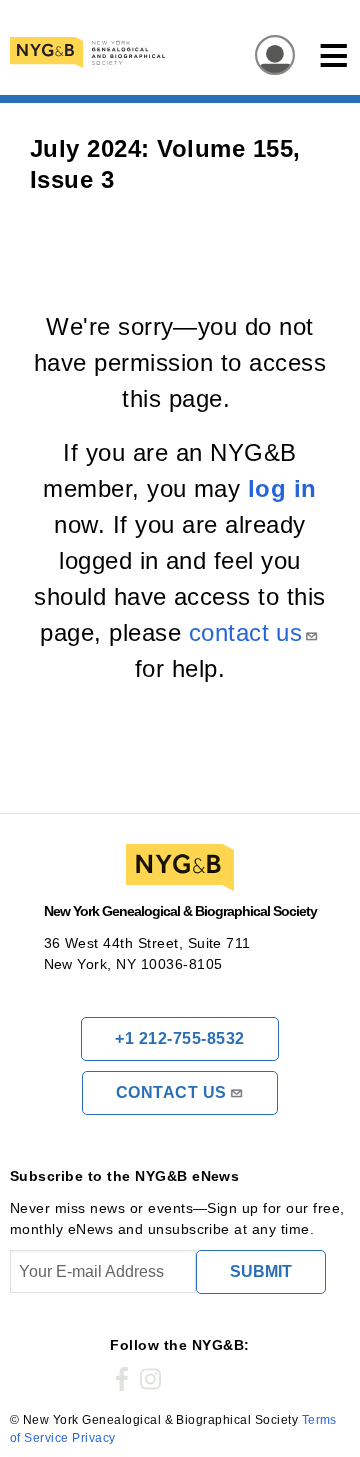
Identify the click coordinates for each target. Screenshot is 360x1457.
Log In (269, 56)
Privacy (93, 1438)
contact (246, 632)
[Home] (164, 52)
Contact (171, 1092)
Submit (261, 1271)
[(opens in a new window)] (122, 1380)
